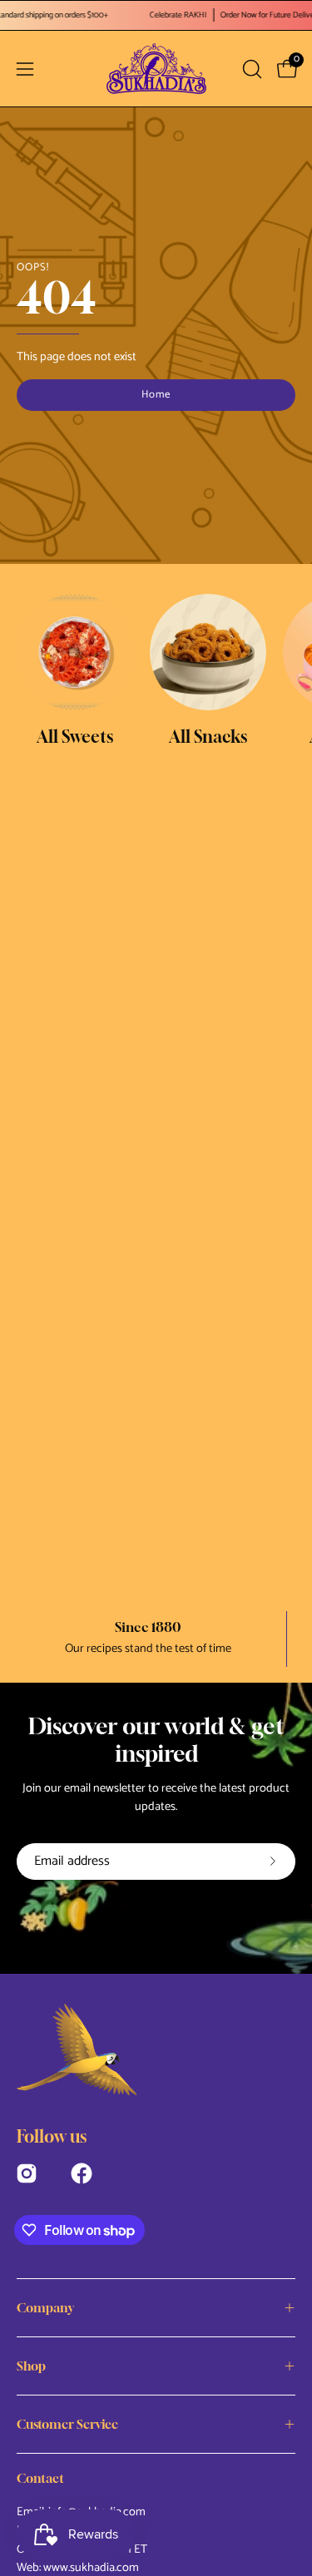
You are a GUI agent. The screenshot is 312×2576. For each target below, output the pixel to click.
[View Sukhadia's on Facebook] (82, 2171)
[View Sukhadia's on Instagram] (27, 2171)
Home (156, 395)
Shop (31, 2366)
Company (45, 2307)
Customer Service (67, 2424)
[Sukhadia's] (156, 69)
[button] (250, 69)
